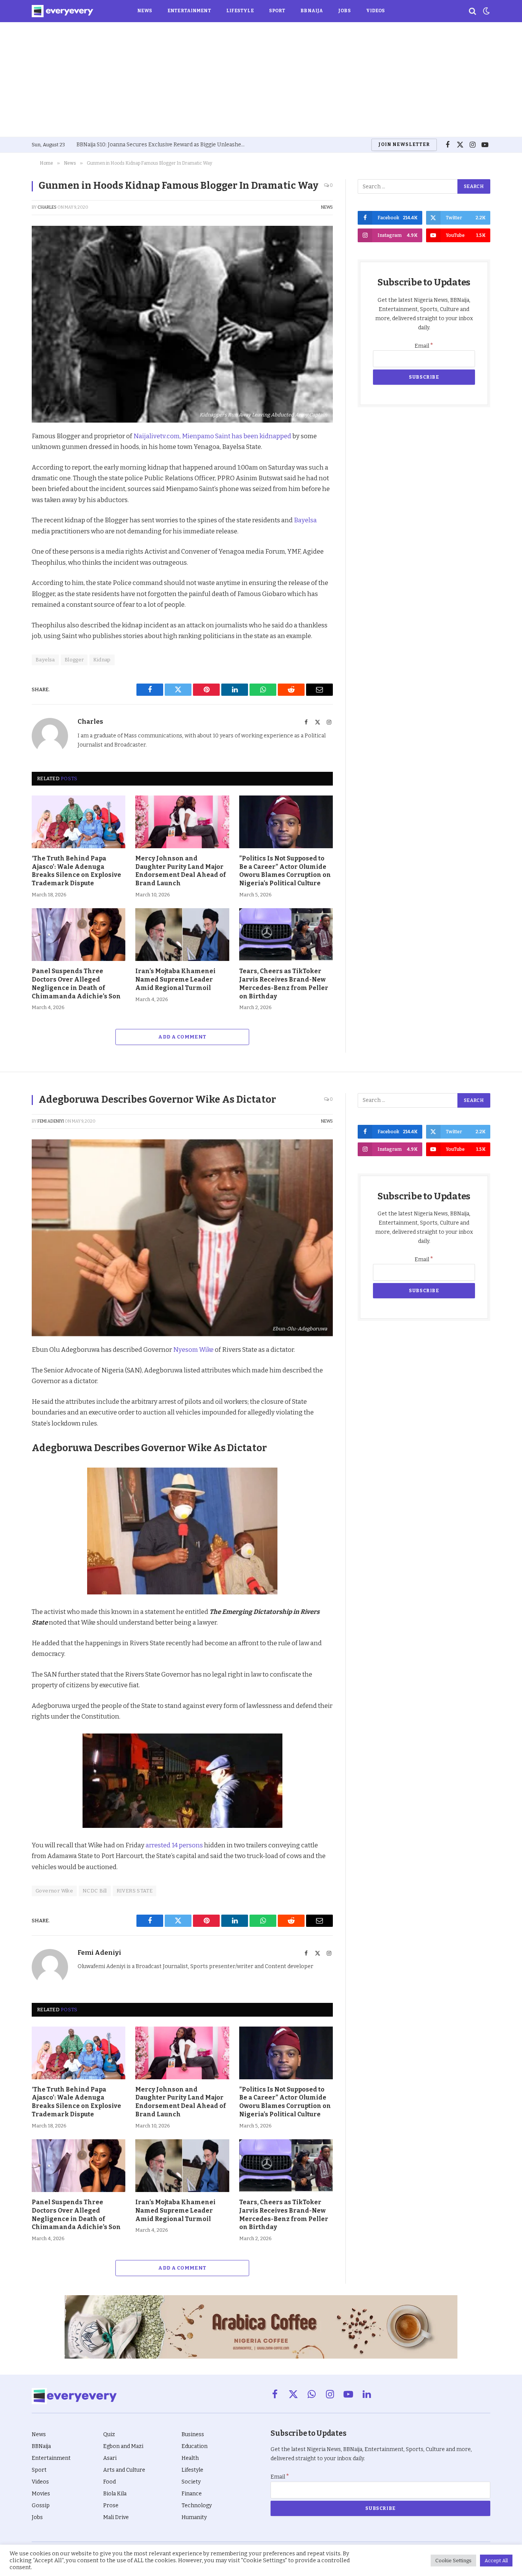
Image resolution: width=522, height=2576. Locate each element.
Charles (47, 207)
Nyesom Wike (193, 1350)
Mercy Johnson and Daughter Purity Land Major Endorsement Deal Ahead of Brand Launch (181, 871)
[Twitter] (11, 473)
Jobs (344, 11)
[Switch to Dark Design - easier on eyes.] (486, 11)
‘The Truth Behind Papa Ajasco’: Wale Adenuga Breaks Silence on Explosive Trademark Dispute (76, 871)
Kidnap (102, 660)
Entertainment (189, 11)
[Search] (473, 11)
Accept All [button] (496, 2561)
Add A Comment (182, 1037)
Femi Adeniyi (51, 1121)
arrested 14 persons (174, 1845)
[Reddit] (11, 509)
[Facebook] (11, 456)
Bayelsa (305, 520)
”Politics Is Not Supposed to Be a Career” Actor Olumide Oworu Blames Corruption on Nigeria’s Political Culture (285, 871)
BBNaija (312, 11)
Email (424, 346)
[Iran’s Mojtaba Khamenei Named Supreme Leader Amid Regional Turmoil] (182, 935)
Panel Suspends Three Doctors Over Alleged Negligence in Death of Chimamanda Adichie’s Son (76, 983)
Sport (277, 11)
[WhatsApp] (11, 526)
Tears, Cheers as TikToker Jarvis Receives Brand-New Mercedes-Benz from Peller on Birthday (284, 983)
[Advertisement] (261, 79)
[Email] (11, 544)
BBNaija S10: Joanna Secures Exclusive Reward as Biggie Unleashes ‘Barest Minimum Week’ (162, 145)
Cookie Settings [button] (453, 2561)
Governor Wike (54, 1891)
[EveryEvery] (62, 11)
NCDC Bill (95, 1891)
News (145, 11)
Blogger (74, 660)
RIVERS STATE (135, 1891)
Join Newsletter (404, 144)
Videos (376, 11)
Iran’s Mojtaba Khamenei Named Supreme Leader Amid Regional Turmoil (175, 979)
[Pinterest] (11, 491)
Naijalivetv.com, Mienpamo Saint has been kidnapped (212, 436)
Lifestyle (240, 11)
